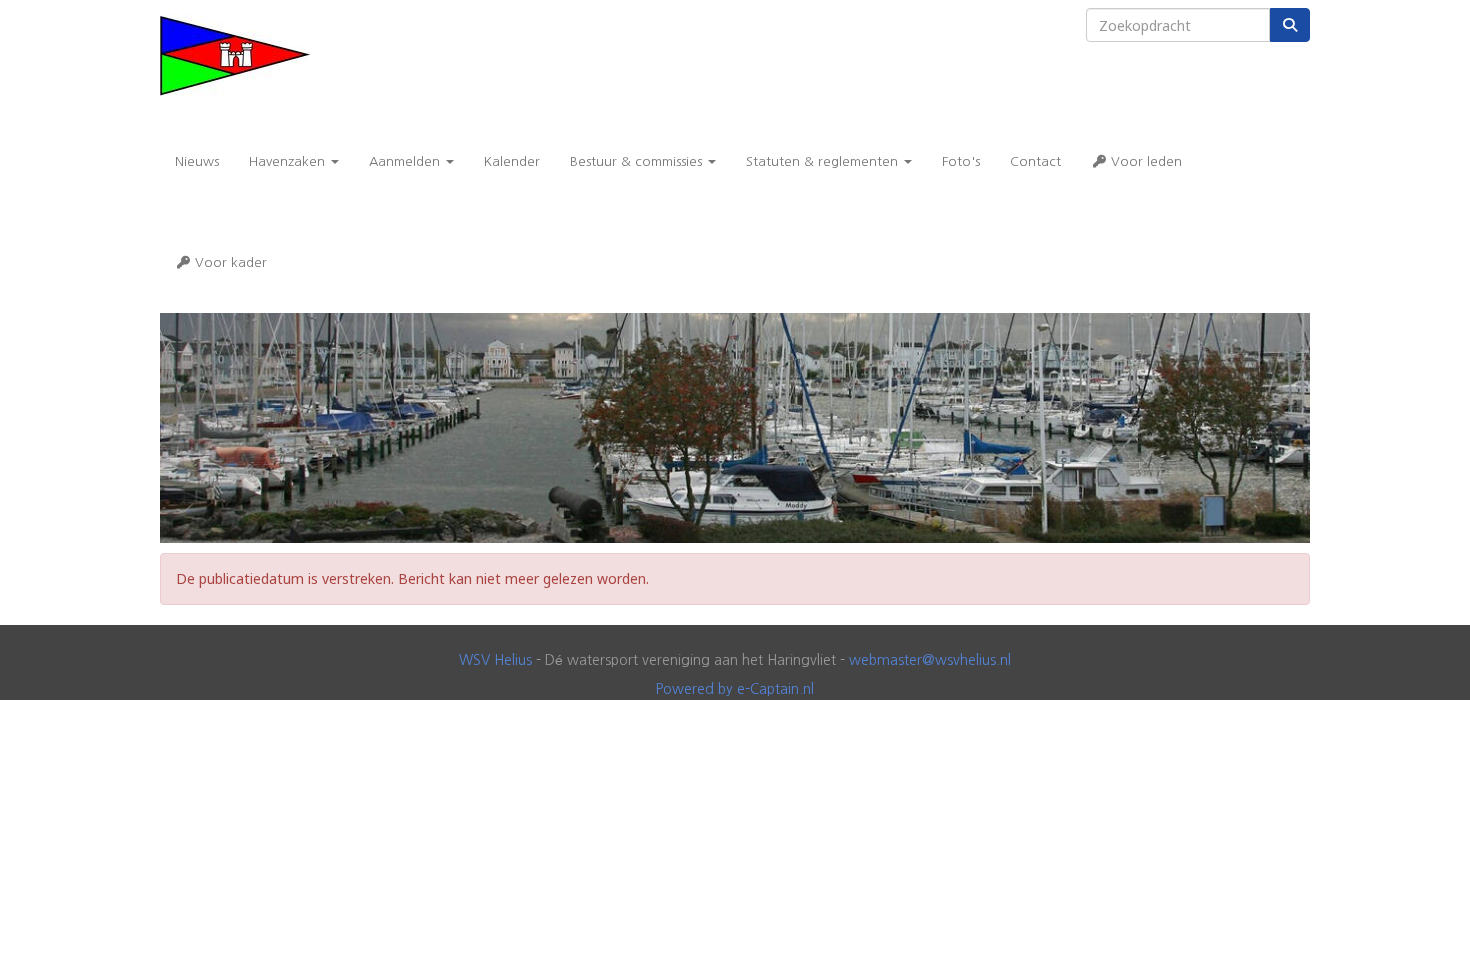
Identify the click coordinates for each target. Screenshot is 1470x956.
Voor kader (229, 262)
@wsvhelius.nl (930, 660)
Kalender (512, 161)
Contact (1035, 161)
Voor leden (1144, 161)
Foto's (961, 161)
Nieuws (197, 161)
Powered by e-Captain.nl (735, 689)
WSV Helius (495, 660)
